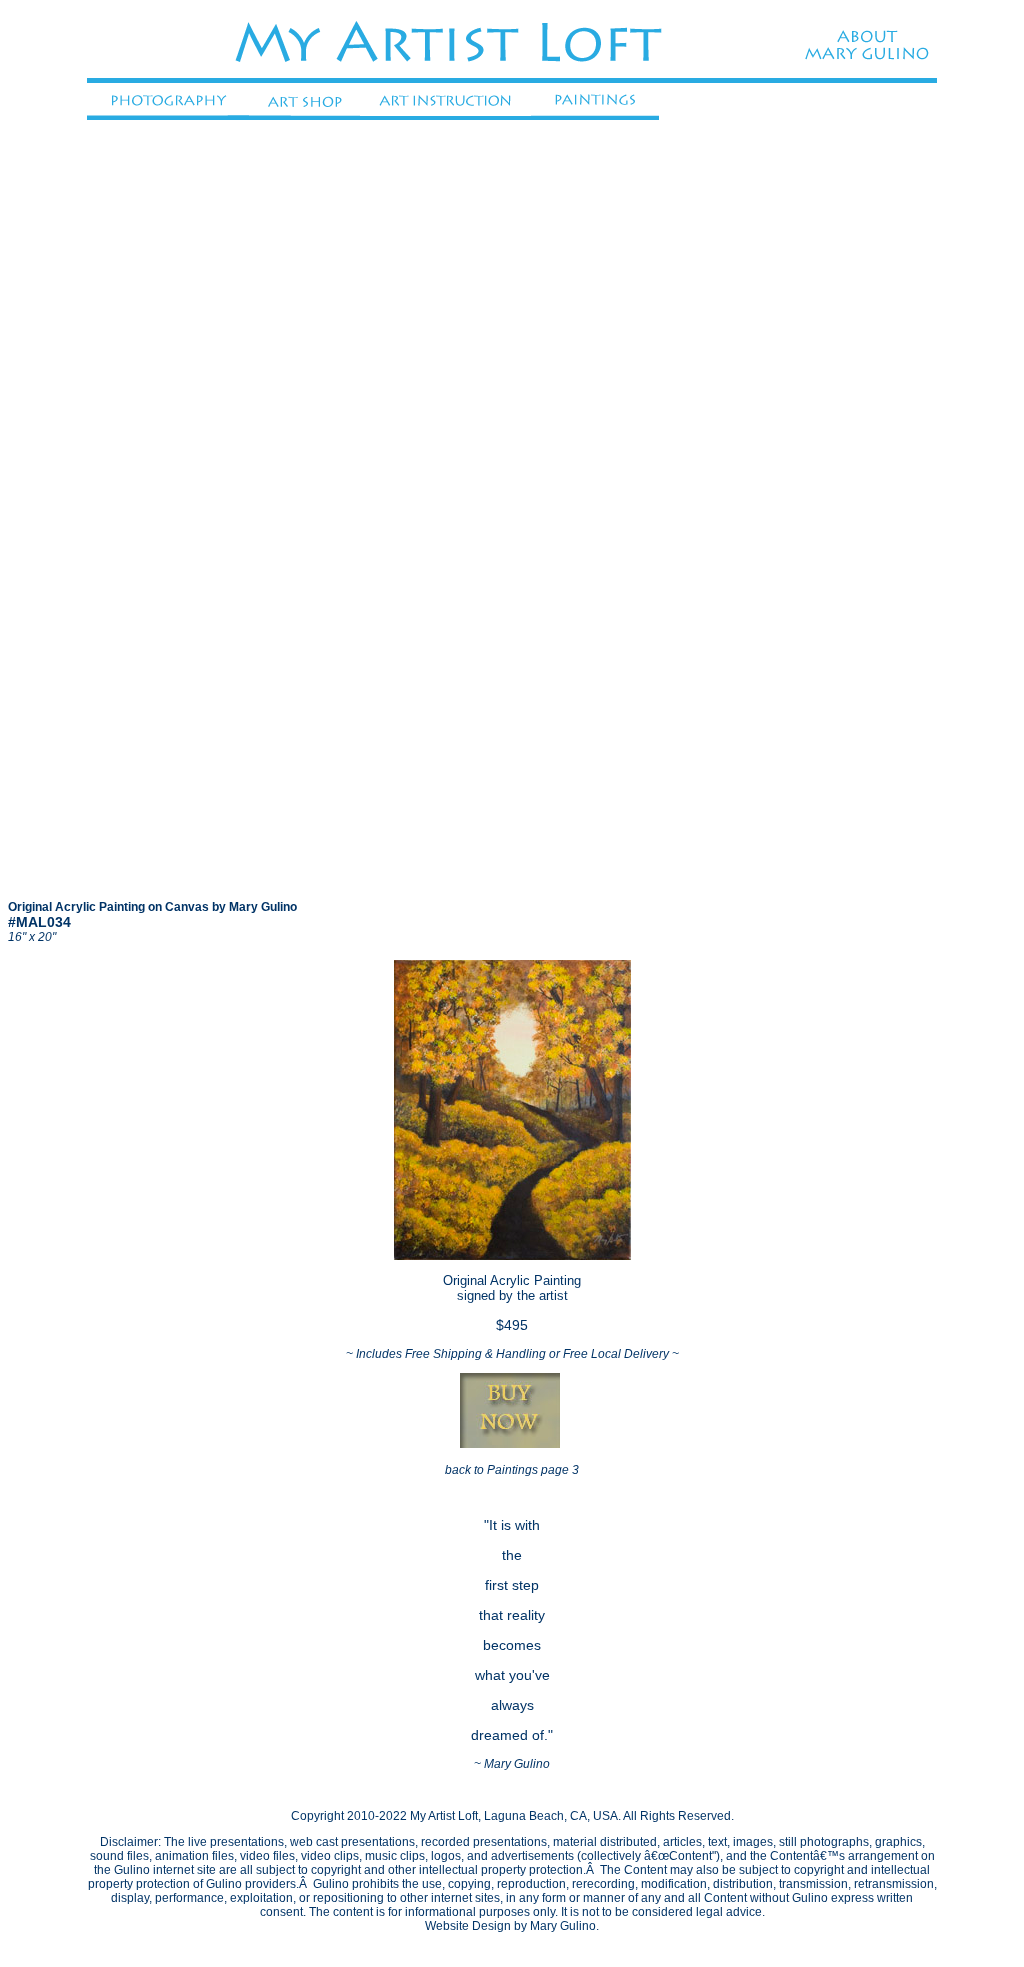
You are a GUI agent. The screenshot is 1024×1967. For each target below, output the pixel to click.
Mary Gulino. (564, 1926)
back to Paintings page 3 (512, 1470)
